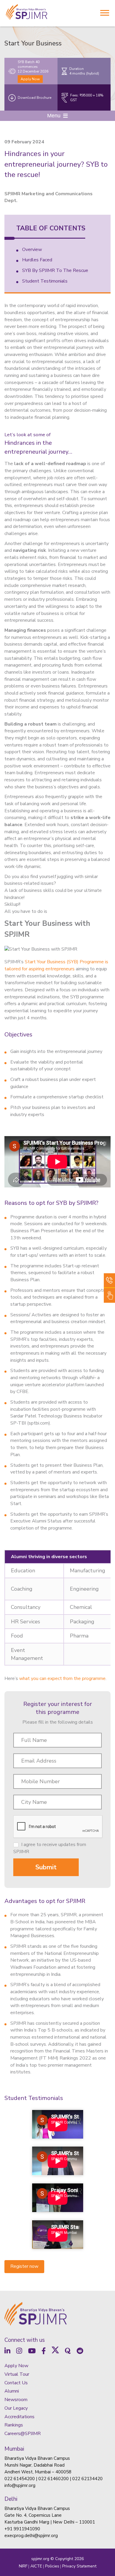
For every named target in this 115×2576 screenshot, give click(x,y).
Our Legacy (16, 2408)
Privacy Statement (79, 2566)
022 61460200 (54, 2479)
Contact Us (16, 2383)
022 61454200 (20, 2479)
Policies (52, 2566)
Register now (24, 2266)
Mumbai (14, 2449)
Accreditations (19, 2417)
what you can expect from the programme (62, 1678)
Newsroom (16, 2400)
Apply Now (30, 79)
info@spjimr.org (20, 2485)
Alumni (12, 2391)
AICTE (36, 2566)
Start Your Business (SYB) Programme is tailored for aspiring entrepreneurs (56, 965)
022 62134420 (87, 2479)
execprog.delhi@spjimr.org (31, 2536)
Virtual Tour (17, 2374)
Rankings (14, 2425)
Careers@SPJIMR (23, 2434)
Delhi (11, 2499)
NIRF (23, 2566)
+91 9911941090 (22, 2529)
